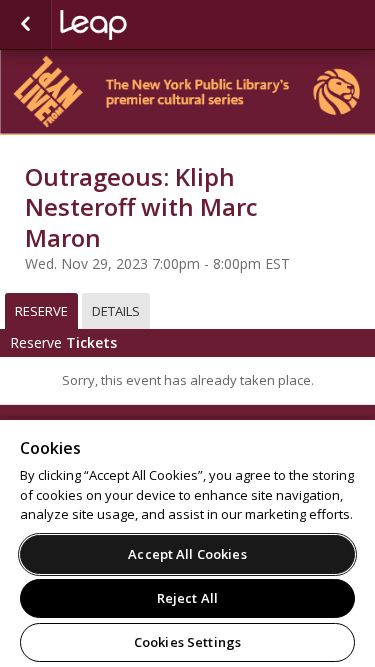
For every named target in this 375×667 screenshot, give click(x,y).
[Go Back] (25, 25)
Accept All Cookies (187, 554)
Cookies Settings (187, 642)
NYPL (160, 25)
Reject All (187, 598)
